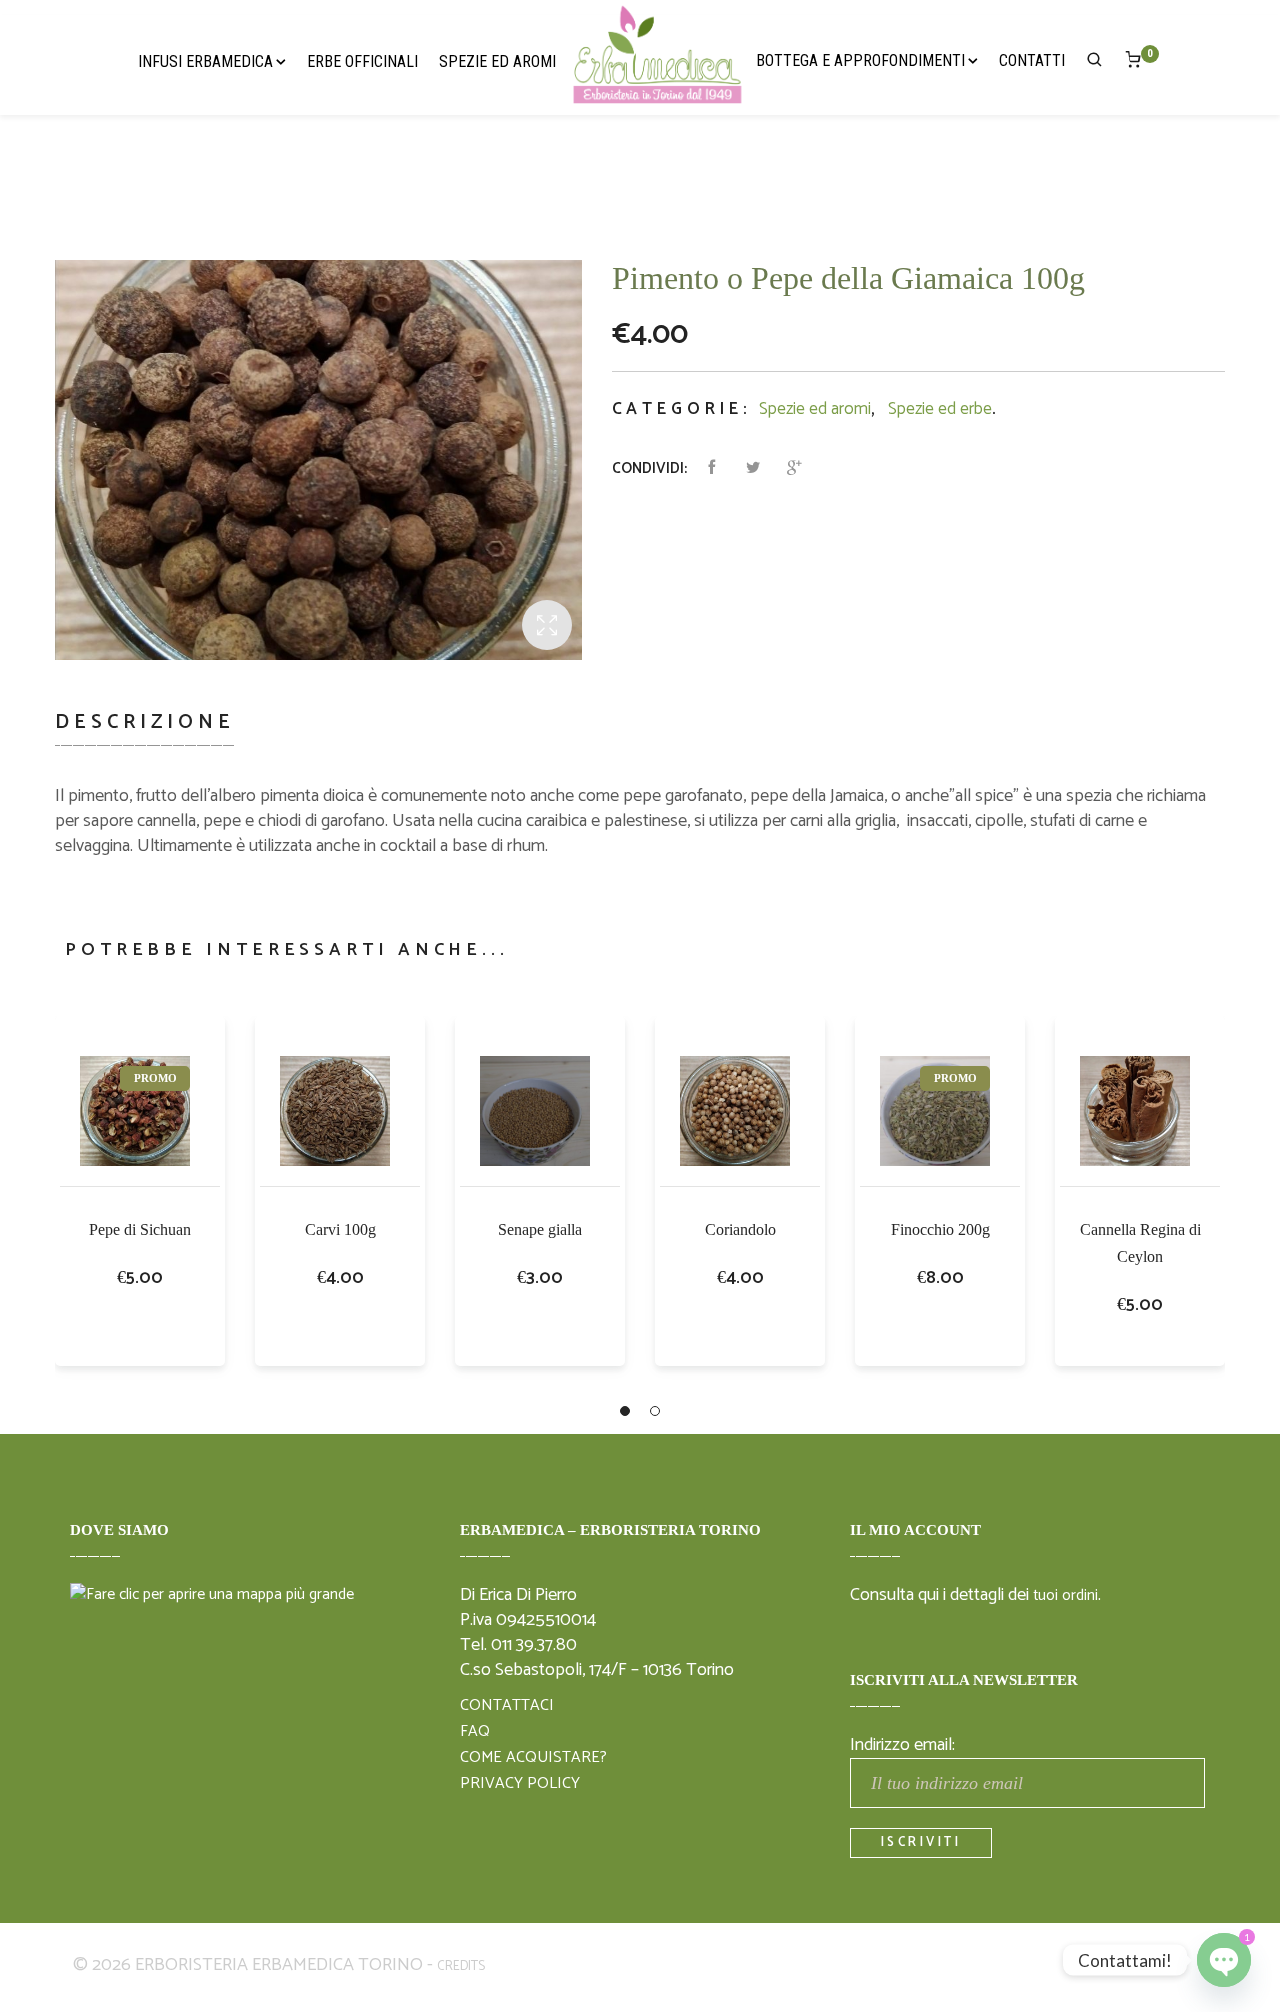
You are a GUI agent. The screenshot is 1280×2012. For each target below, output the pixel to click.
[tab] (152, 734)
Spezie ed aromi (815, 409)
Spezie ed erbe (940, 409)
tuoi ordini (1065, 1596)
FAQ (475, 1732)
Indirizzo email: (902, 1745)
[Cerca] (1095, 63)
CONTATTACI (507, 1706)
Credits (461, 1966)
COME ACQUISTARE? (533, 1758)
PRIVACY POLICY (520, 1784)
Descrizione (145, 722)
